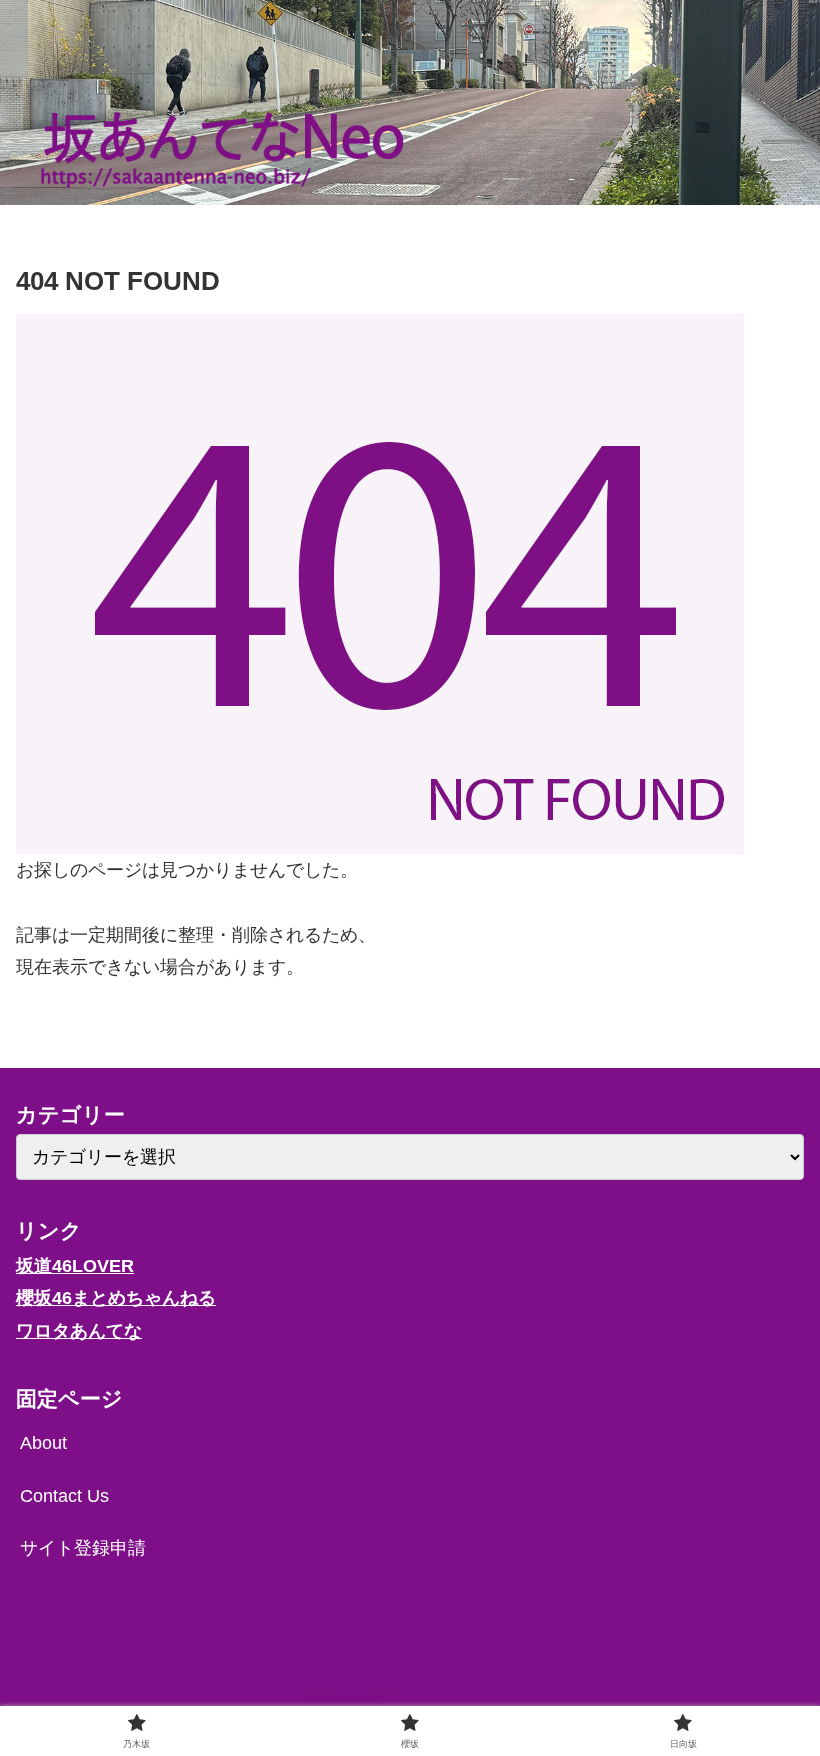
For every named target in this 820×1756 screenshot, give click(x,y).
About (43, 1443)
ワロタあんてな (79, 1331)
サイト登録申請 (83, 1548)
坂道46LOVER (75, 1266)
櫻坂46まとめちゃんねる (116, 1298)
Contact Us (64, 1496)
